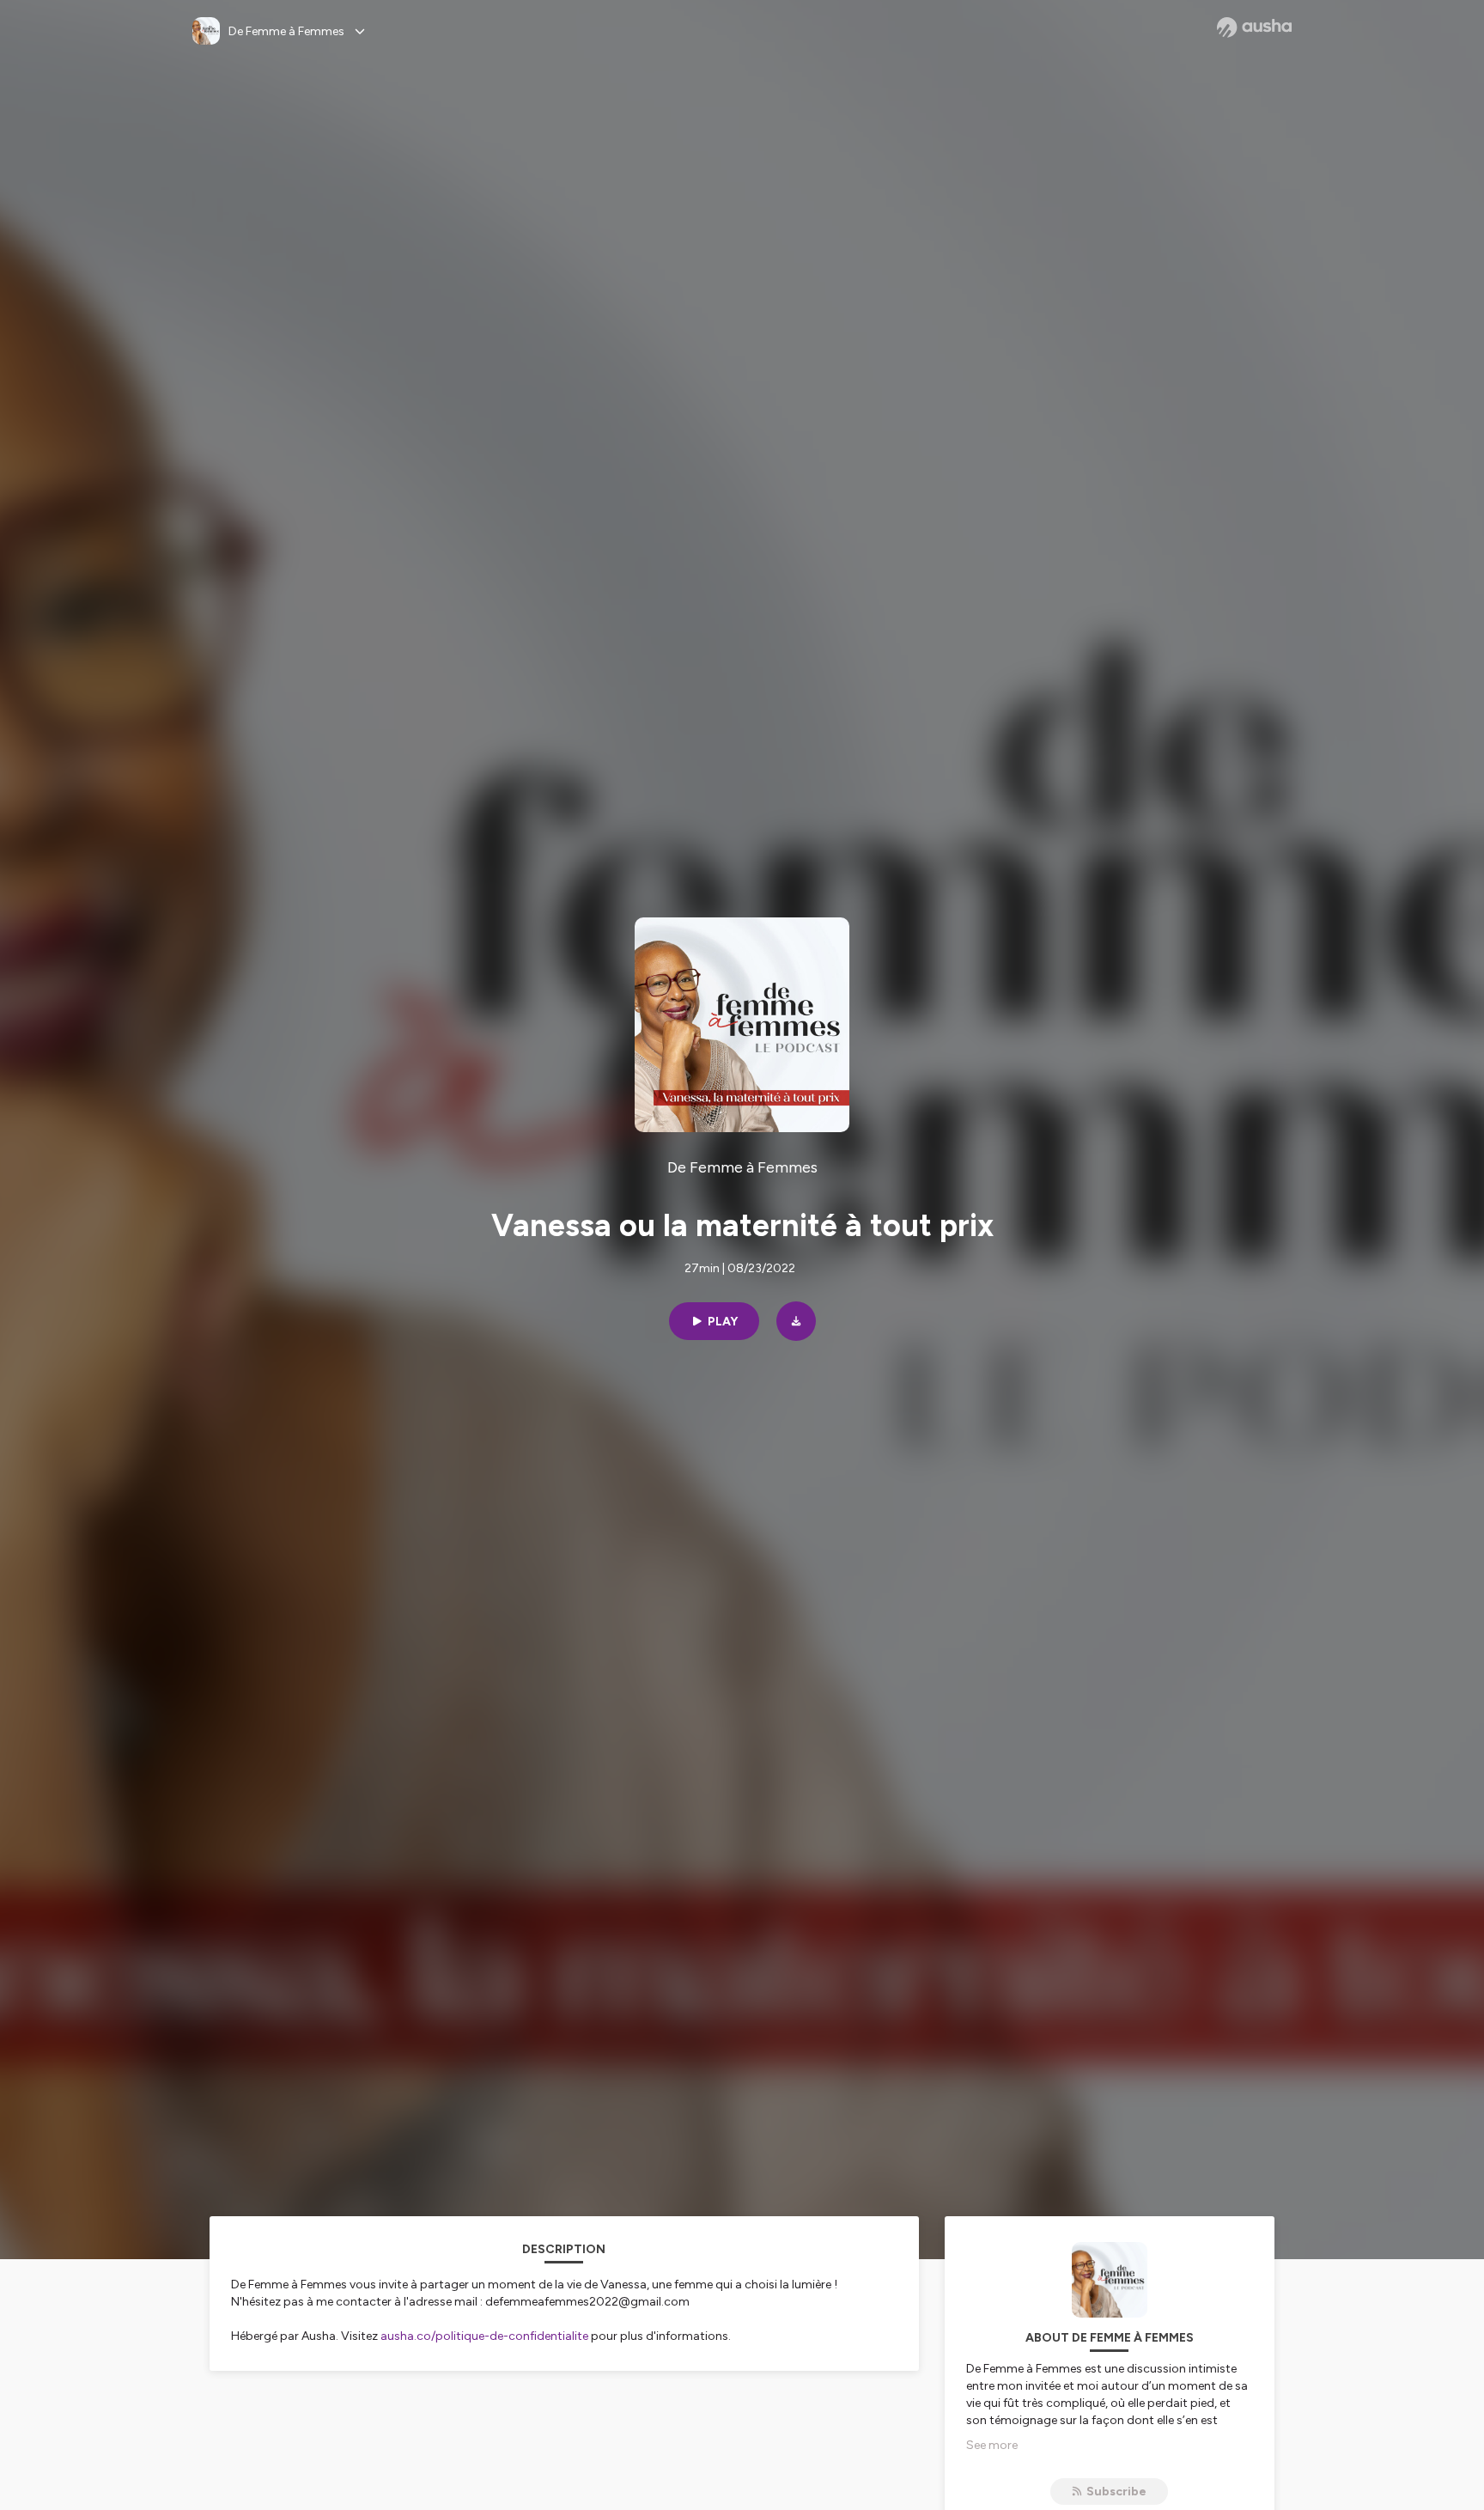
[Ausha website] (1254, 27)
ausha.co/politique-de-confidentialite (484, 2336)
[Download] (796, 1321)
